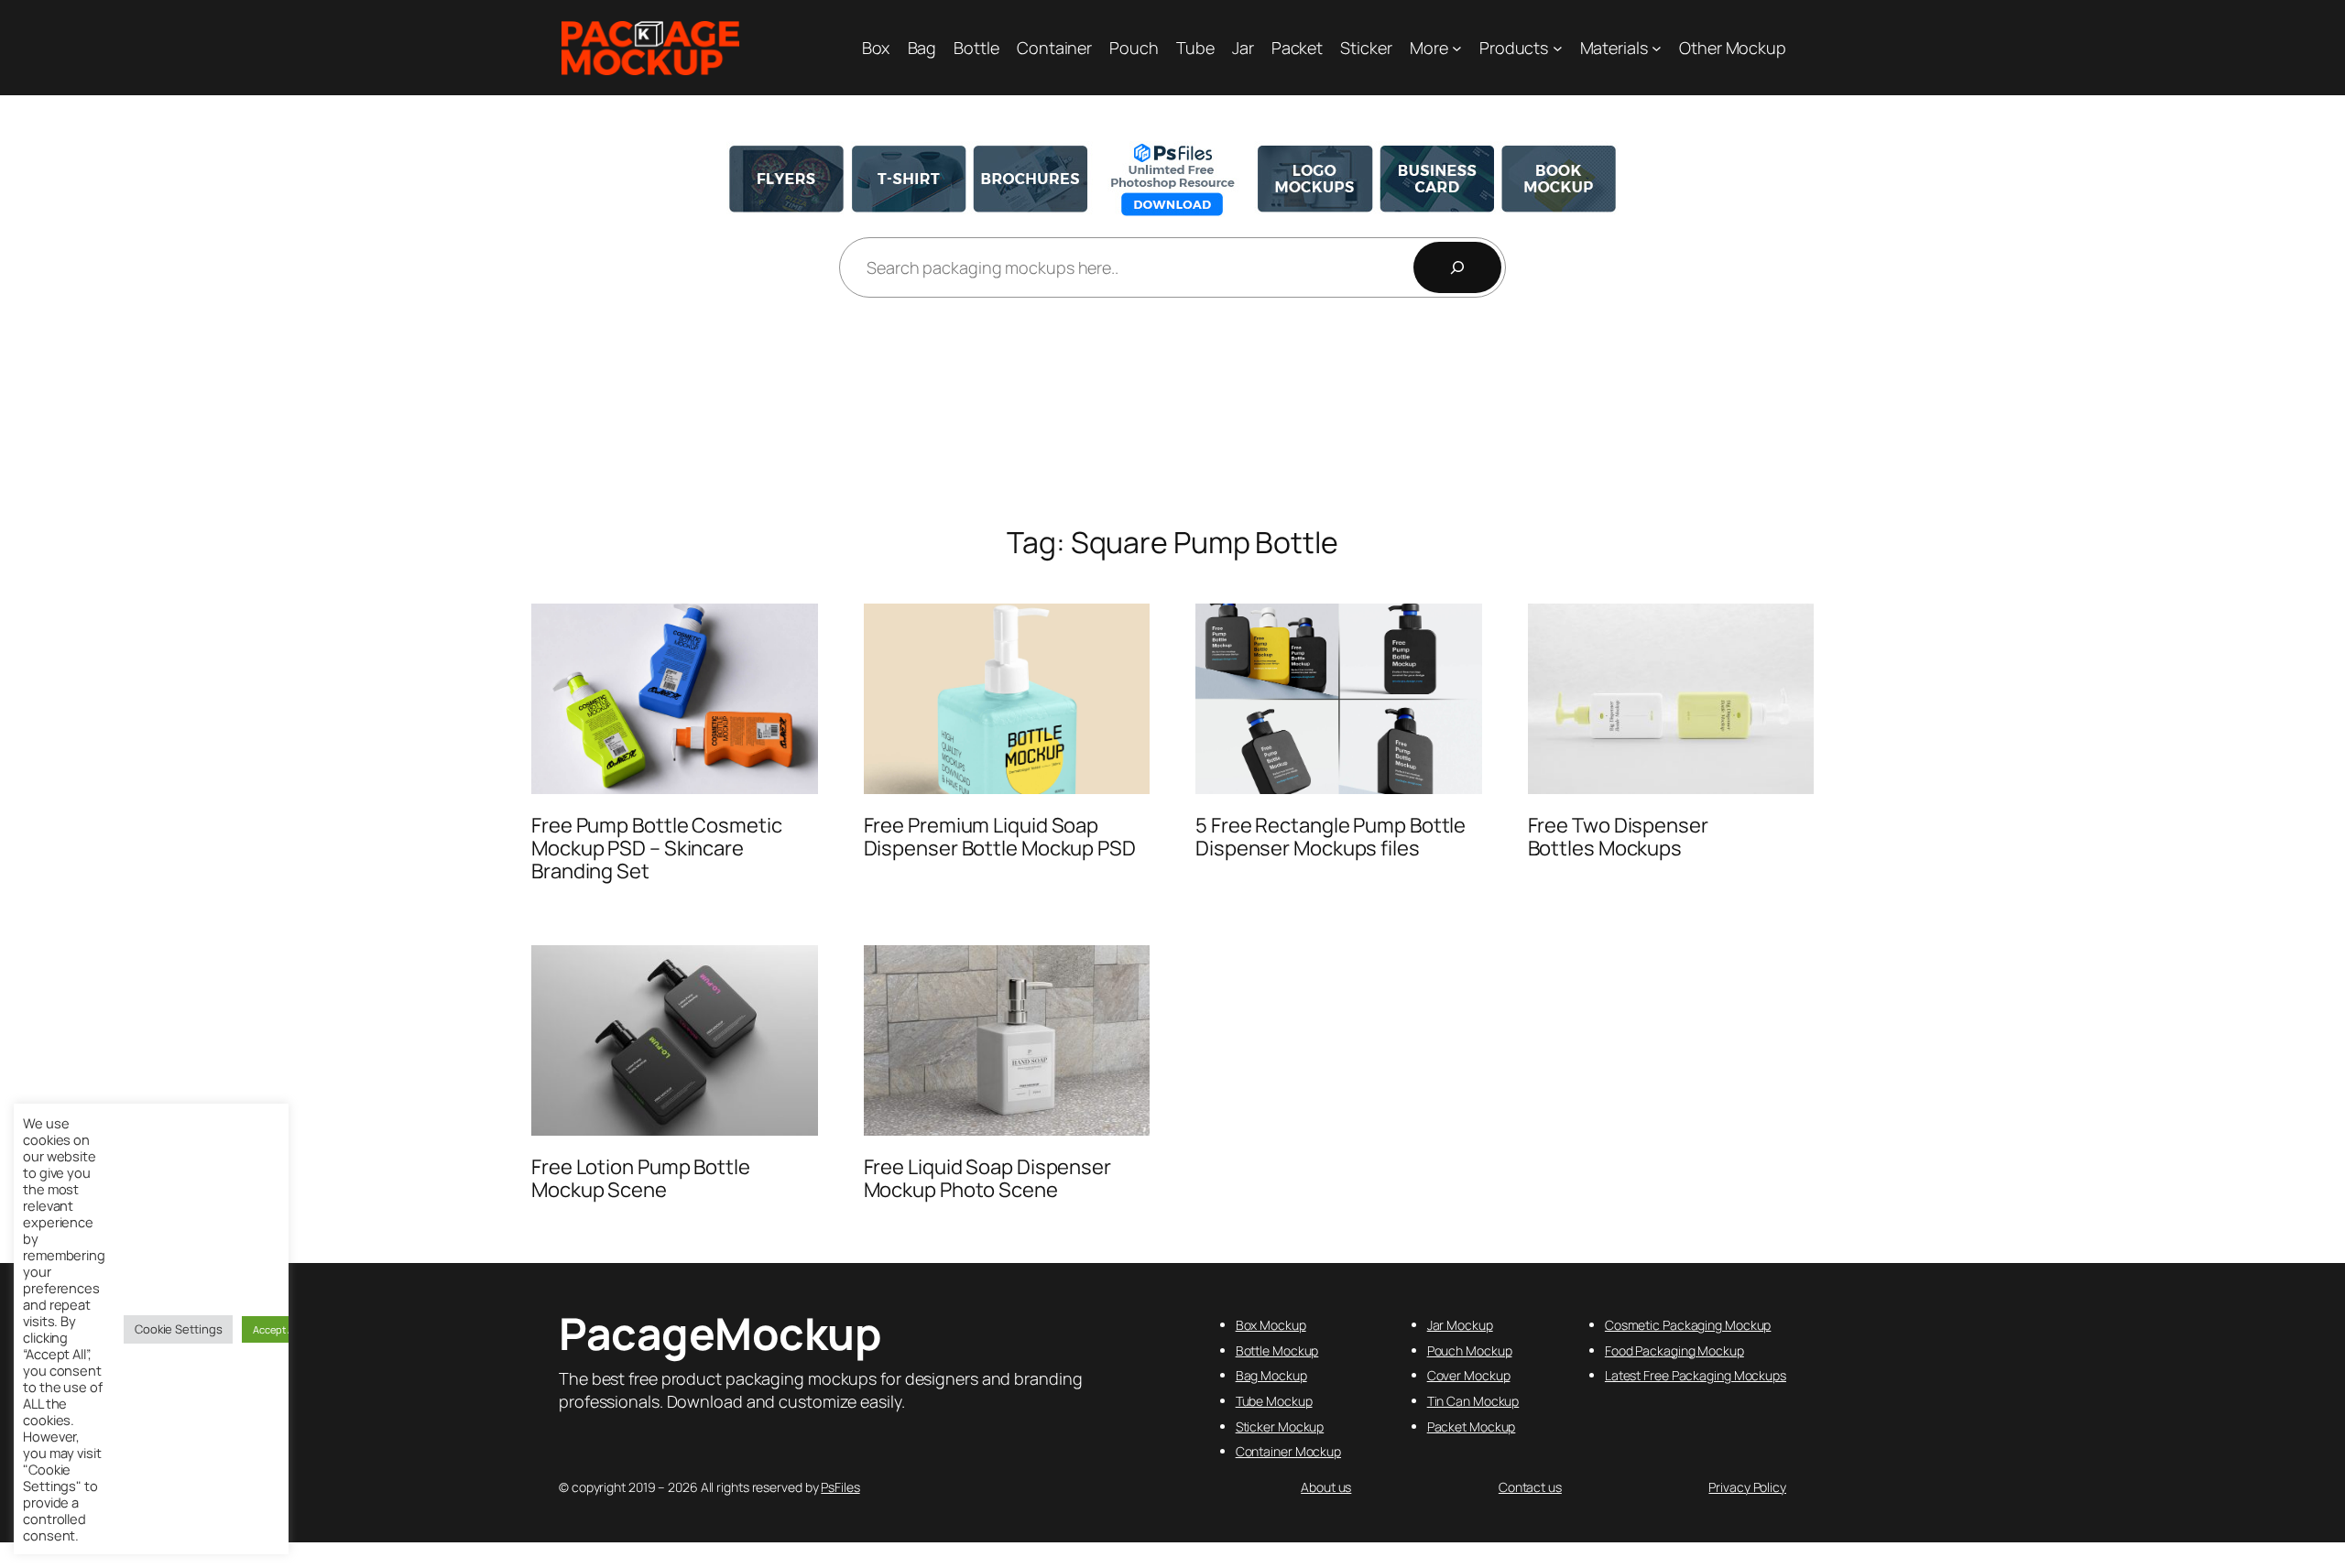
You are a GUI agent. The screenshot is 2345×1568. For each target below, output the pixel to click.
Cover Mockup (1469, 1375)
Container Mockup (1288, 1451)
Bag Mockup (1271, 1375)
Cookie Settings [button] (179, 1329)
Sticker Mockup (1280, 1426)
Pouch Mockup (1470, 1350)
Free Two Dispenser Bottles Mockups (1618, 837)
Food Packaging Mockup (1674, 1350)
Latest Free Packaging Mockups (1696, 1375)
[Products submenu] (1558, 48)
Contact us (1530, 1487)
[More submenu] (1457, 48)
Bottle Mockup (1277, 1350)
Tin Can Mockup (1473, 1401)
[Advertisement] (1172, 413)
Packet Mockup (1472, 1426)
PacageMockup (720, 1333)
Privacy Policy (1747, 1487)
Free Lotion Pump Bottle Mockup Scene (641, 1179)
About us (1326, 1487)
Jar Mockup (1460, 1325)
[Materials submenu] (1657, 48)
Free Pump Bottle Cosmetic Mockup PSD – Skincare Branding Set (657, 848)
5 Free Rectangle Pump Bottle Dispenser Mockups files (1331, 837)
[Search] (1457, 267)
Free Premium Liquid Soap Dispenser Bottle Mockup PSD (1000, 837)
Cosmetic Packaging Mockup (1688, 1325)
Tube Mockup (1274, 1401)
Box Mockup (1271, 1325)
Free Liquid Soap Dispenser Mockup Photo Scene (987, 1179)
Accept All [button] (276, 1329)
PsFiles (840, 1487)
